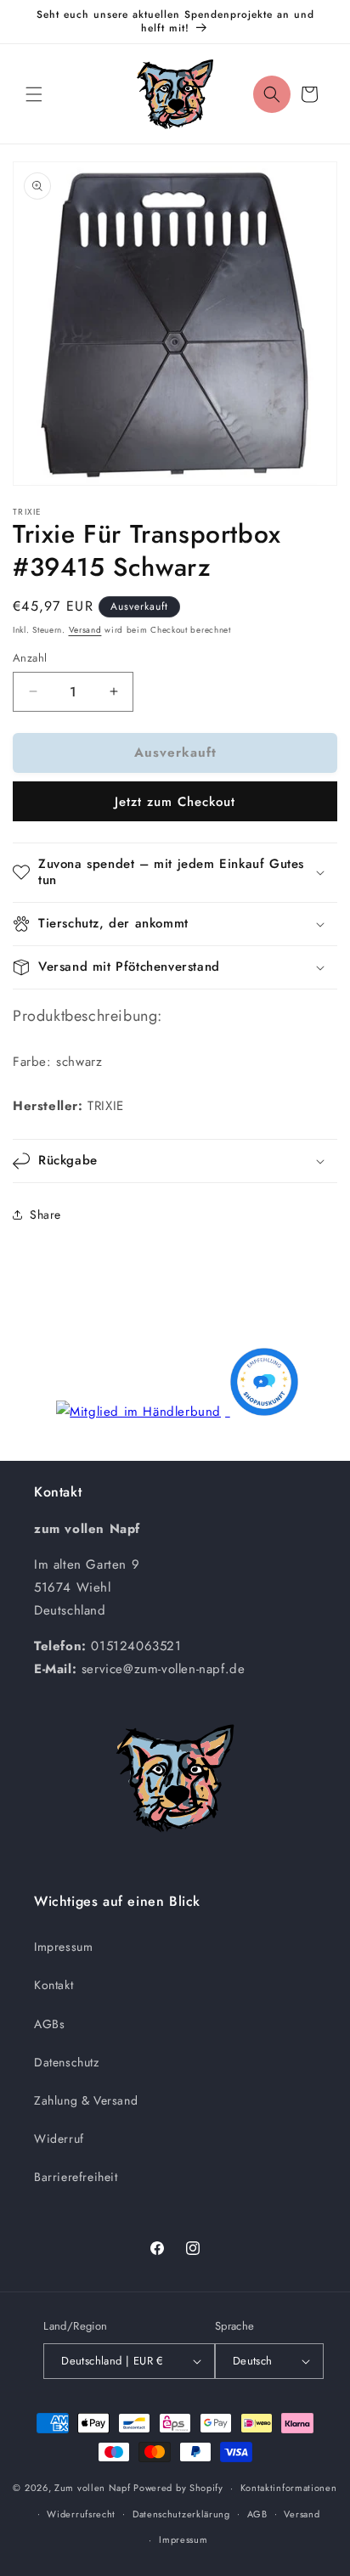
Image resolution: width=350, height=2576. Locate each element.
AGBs (49, 2024)
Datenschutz (67, 2062)
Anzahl (30, 658)
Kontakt (54, 1985)
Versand (85, 630)
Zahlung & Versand (86, 2100)
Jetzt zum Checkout (175, 802)
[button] (34, 94)
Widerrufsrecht (81, 2514)
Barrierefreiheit (76, 2177)
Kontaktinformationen (289, 2488)
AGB (257, 2514)
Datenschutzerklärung (181, 2514)
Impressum (63, 1947)
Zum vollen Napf (93, 2488)
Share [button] (45, 1215)
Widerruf (59, 2139)
